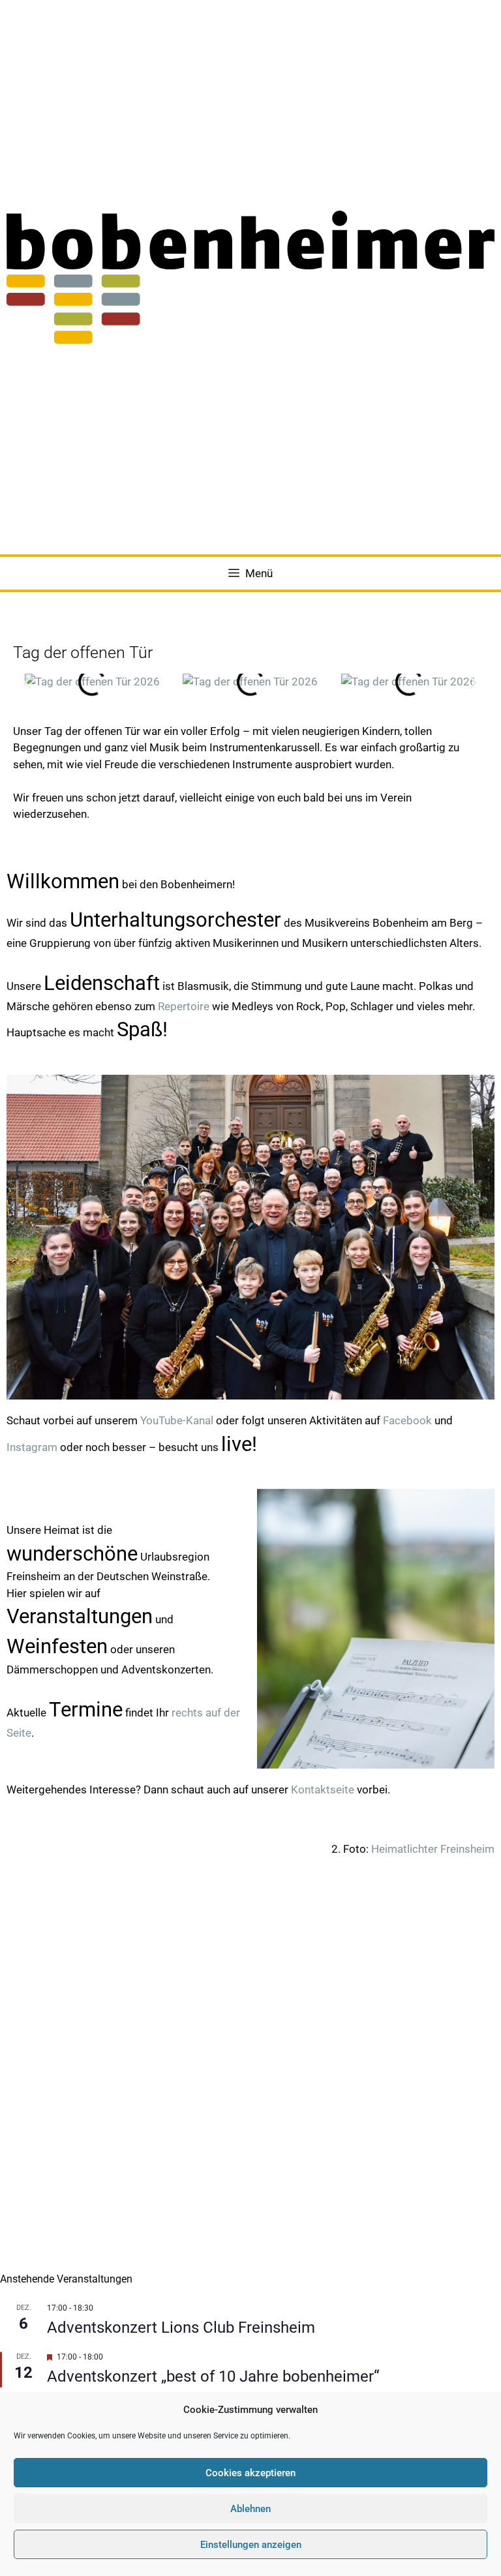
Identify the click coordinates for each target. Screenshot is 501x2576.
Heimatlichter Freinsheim (433, 1849)
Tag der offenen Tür (83, 652)
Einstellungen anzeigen (251, 2545)
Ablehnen (250, 2509)
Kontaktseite (323, 1790)
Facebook (407, 1420)
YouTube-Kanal (177, 1420)
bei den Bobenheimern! (121, 884)
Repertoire (184, 1006)
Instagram (32, 1447)
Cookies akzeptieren (250, 2473)
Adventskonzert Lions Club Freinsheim (181, 2328)
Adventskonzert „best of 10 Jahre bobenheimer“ (213, 2376)
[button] (28, 682)
